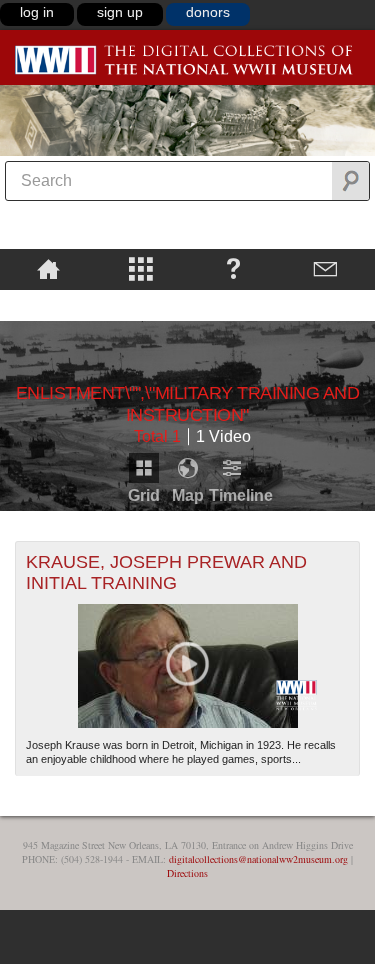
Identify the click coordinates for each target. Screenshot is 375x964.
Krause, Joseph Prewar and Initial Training (166, 572)
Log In (37, 12)
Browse (141, 268)
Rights (48, 304)
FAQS (233, 268)
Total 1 (157, 436)
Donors (208, 12)
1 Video (223, 436)
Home (48, 268)
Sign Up (120, 12)
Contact (326, 268)
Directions (187, 873)
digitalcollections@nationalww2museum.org (258, 859)
